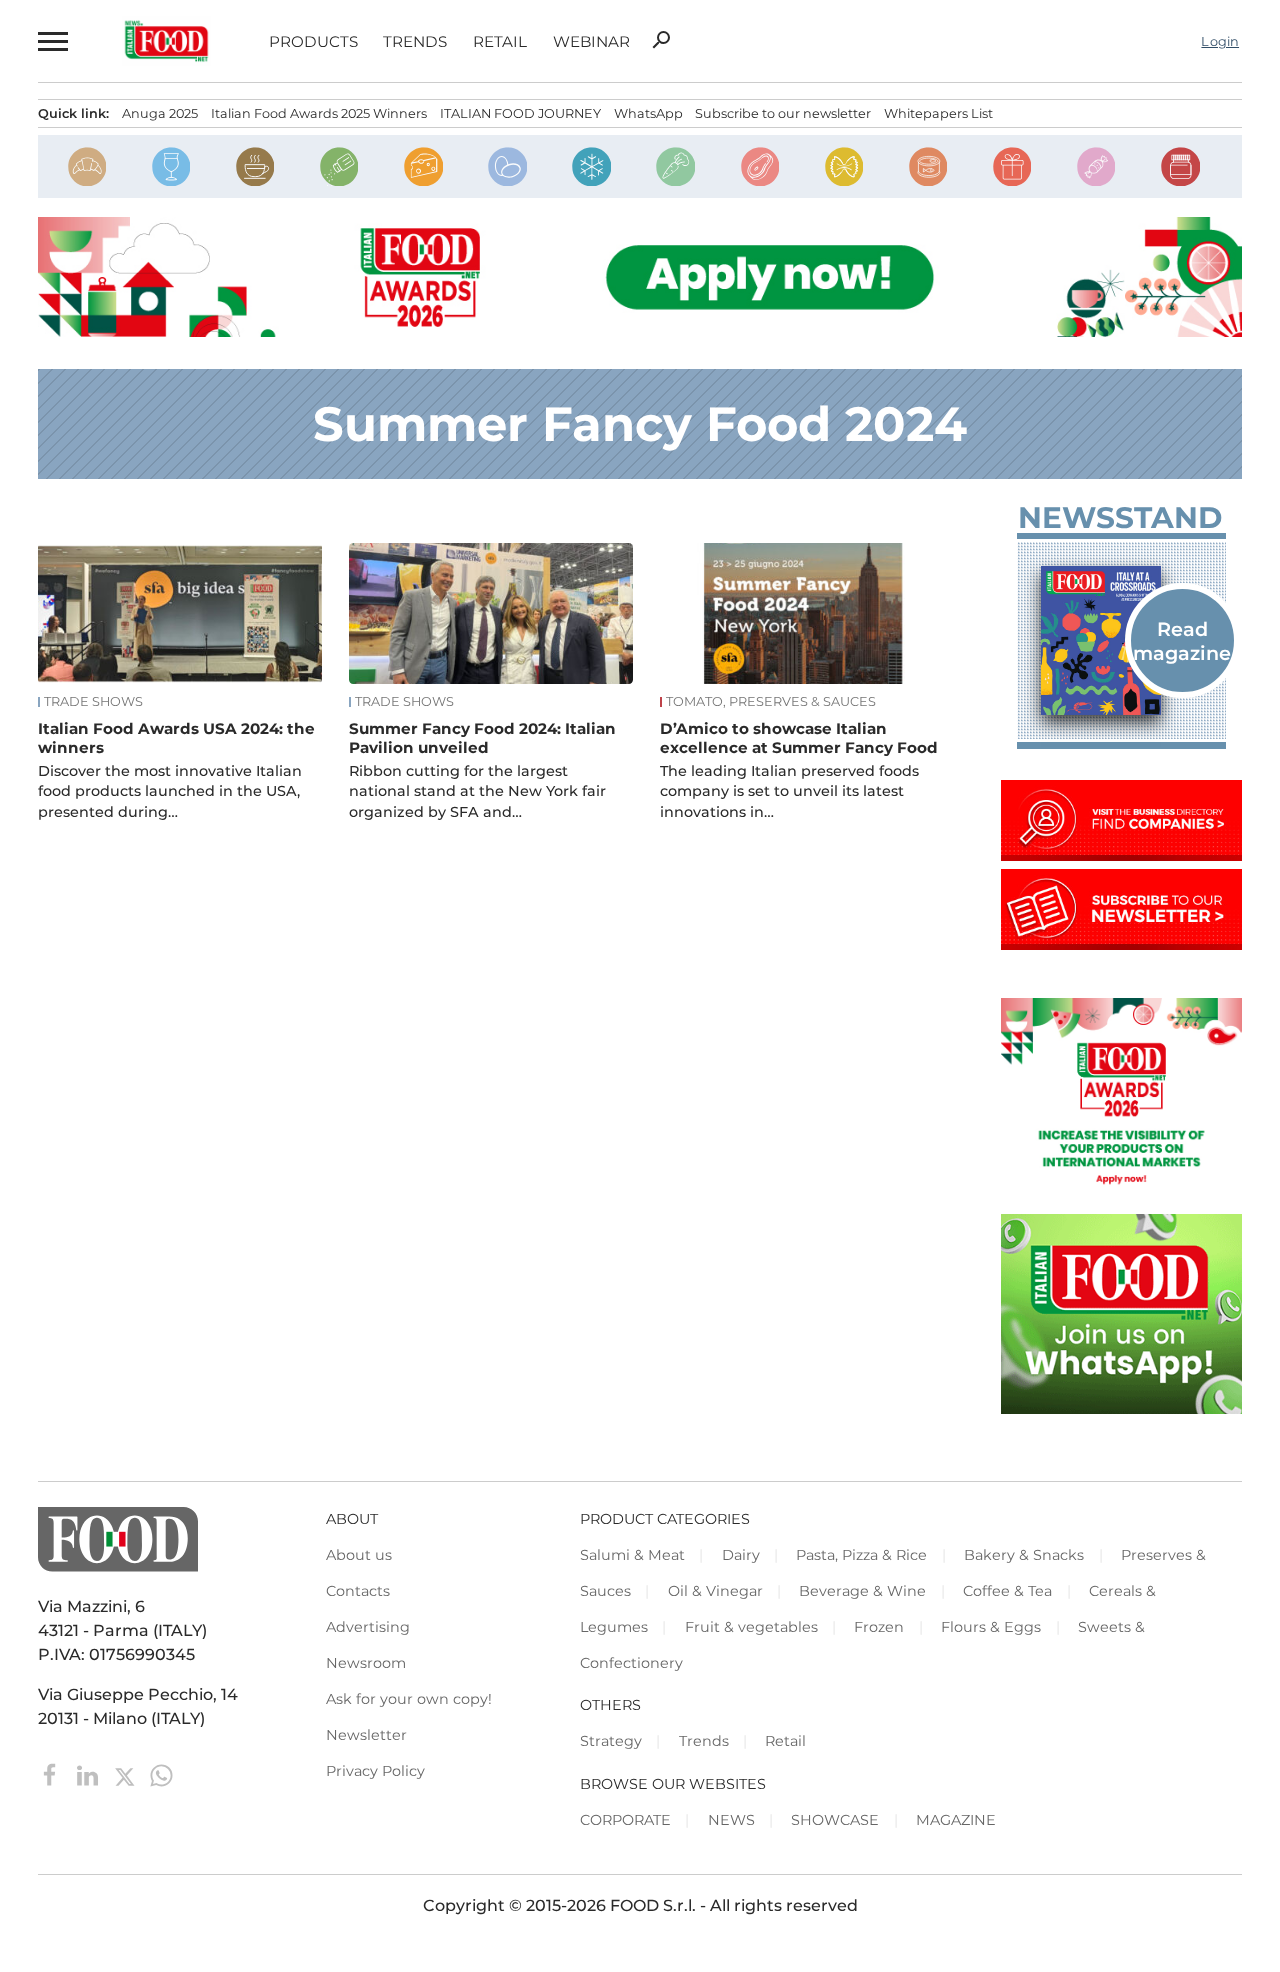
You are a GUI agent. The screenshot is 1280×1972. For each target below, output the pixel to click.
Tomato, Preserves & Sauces (771, 702)
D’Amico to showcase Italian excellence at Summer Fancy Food (799, 738)
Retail (500, 41)
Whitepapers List (938, 113)
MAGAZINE (956, 1820)
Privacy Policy (375, 1771)
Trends (415, 41)
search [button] (661, 40)
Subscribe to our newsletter (783, 113)
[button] (51, 41)
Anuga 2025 (160, 113)
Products (313, 41)
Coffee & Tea (1007, 1591)
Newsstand (1120, 518)
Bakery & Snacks (1024, 1555)
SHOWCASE (835, 1820)
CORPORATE (625, 1820)
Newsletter (366, 1735)
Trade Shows (93, 702)
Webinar (591, 41)
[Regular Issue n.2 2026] (1121, 640)
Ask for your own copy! (409, 1699)
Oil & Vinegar (715, 1591)
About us (359, 1555)
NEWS (731, 1820)
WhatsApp (648, 113)
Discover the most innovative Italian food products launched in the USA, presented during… (170, 791)
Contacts (358, 1591)
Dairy (741, 1555)
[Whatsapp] (161, 1774)
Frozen (879, 1627)
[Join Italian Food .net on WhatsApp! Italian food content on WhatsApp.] (1121, 1408)
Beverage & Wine (862, 1591)
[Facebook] (52, 1774)
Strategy (611, 1741)
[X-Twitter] (126, 1774)
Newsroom (366, 1663)
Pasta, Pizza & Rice (861, 1555)
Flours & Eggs (991, 1627)
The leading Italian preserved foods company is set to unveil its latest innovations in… (789, 791)
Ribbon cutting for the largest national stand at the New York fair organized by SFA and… (477, 791)
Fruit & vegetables (751, 1627)
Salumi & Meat (632, 1555)
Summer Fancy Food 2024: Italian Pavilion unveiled (482, 738)
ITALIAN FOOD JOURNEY (520, 113)
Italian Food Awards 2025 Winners (319, 113)
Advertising (368, 1627)
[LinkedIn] (89, 1774)
